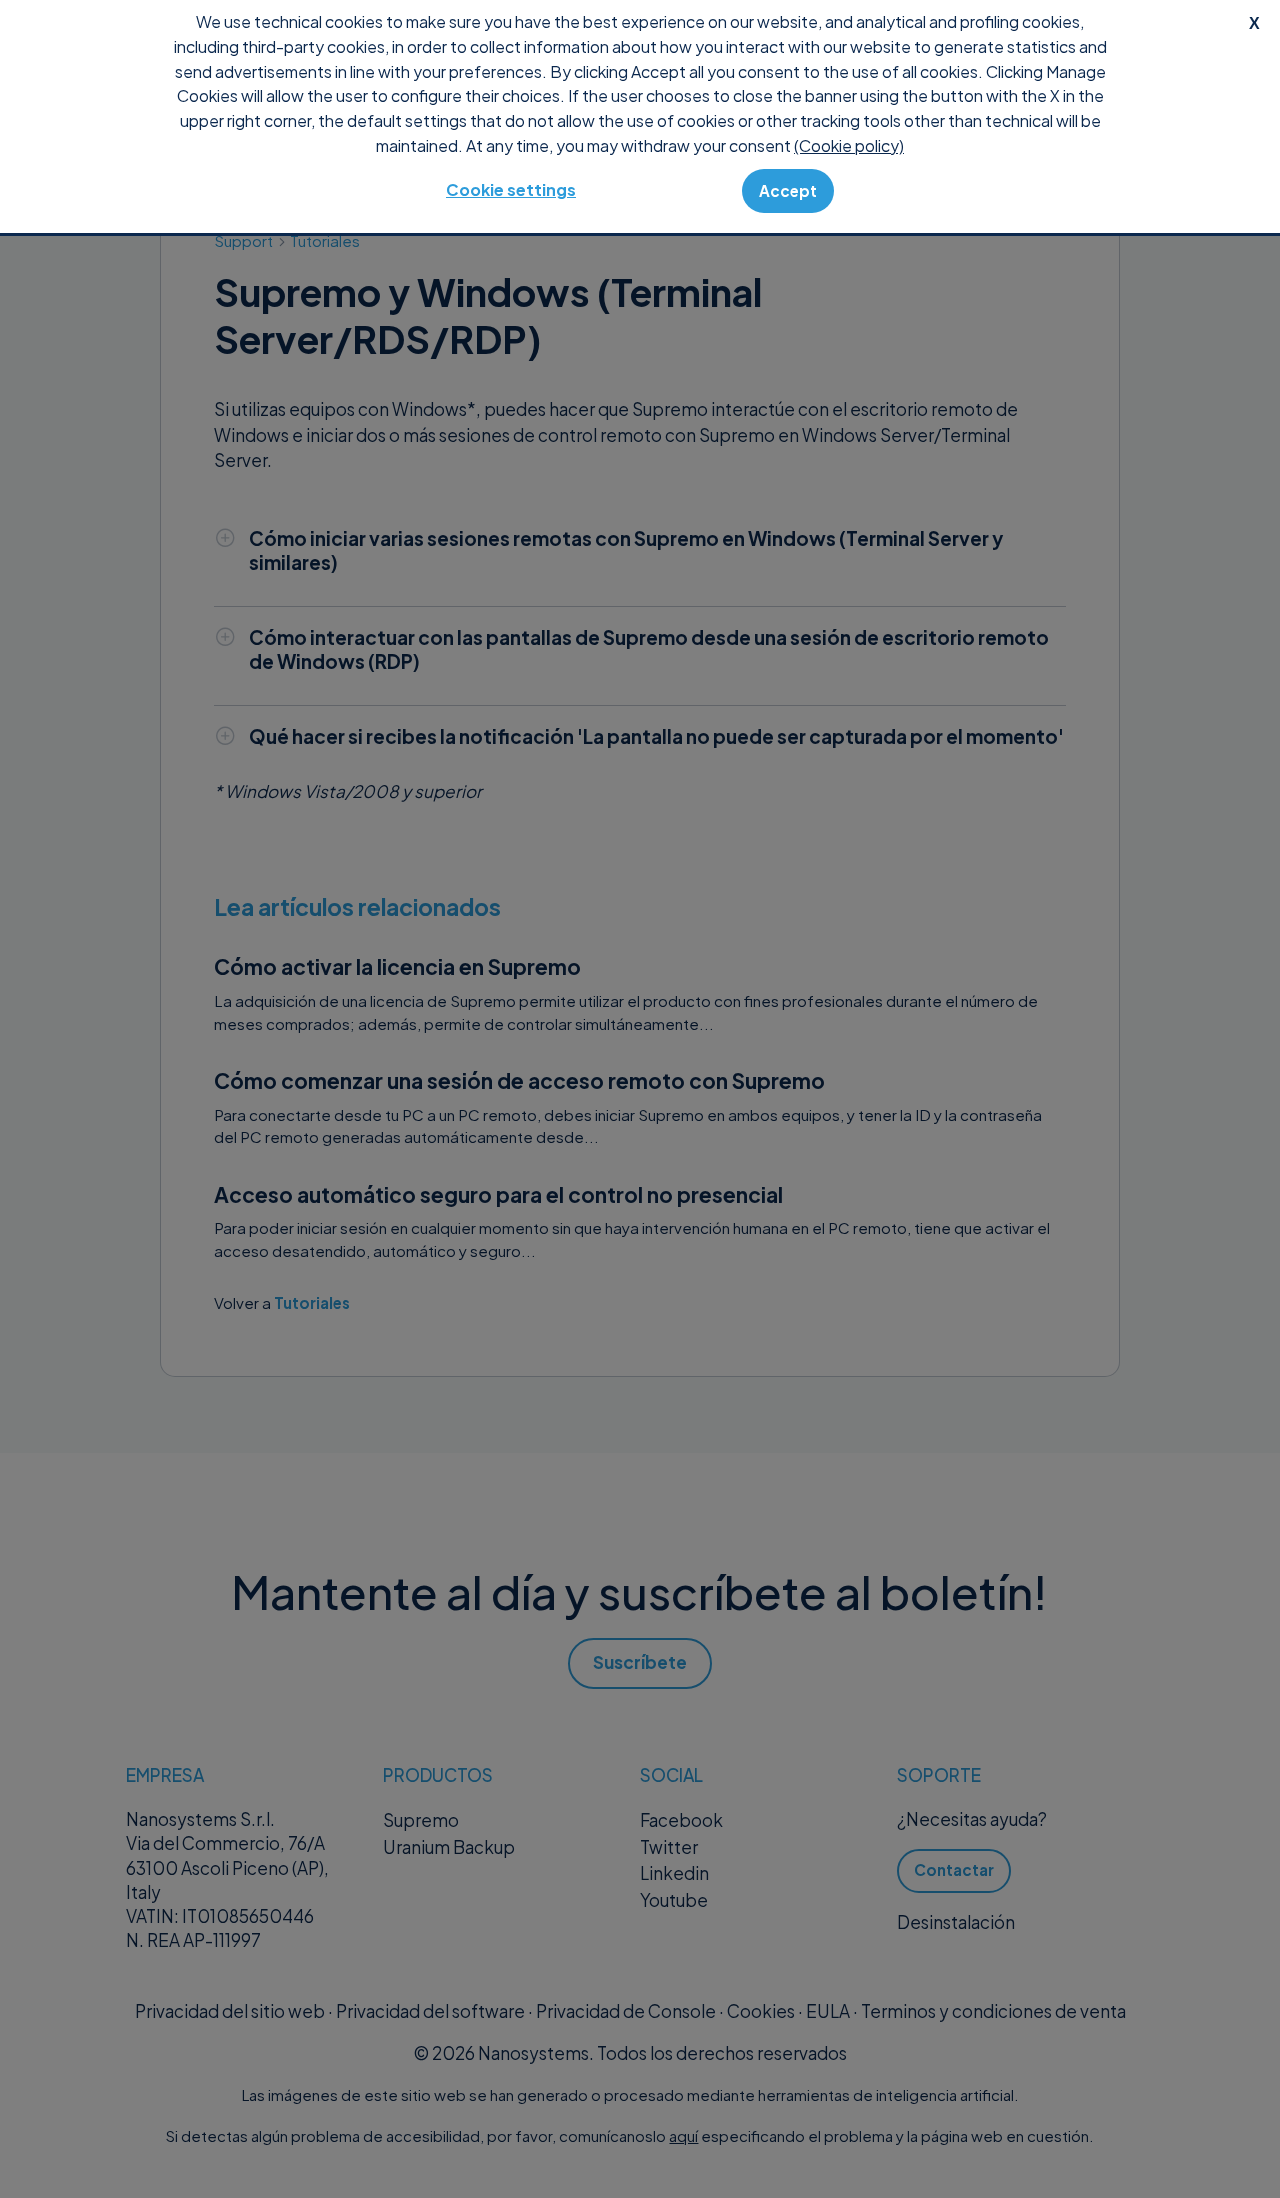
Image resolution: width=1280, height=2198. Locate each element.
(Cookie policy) (849, 145)
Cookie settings (511, 189)
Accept (788, 190)
